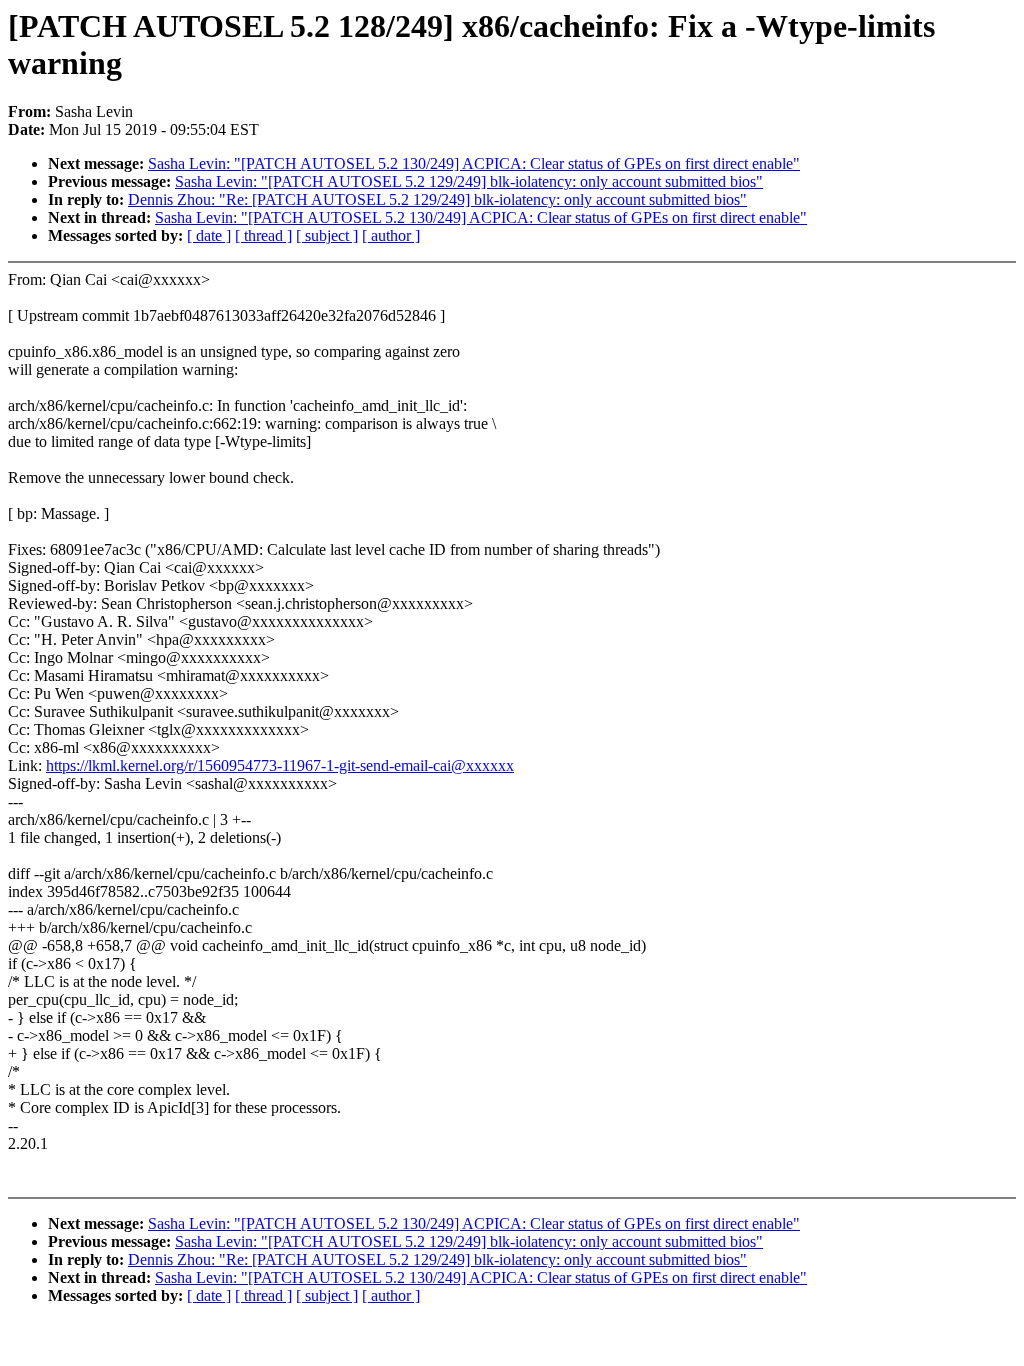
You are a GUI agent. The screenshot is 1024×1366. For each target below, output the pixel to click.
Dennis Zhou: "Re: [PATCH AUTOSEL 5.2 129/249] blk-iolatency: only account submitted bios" (437, 199)
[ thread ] (263, 235)
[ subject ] (327, 235)
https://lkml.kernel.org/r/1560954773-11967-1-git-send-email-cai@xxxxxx (280, 765)
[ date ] (209, 235)
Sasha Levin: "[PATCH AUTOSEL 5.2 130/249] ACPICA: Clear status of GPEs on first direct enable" (474, 163)
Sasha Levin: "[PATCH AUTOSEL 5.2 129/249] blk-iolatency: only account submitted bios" (469, 181)
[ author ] (391, 235)
